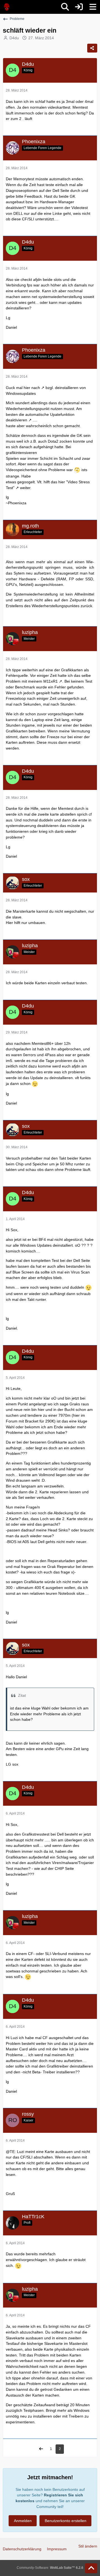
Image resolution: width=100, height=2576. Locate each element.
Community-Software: (50, 2568)
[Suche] (65, 7)
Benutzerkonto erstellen (66, 2521)
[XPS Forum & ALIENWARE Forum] (7, 7)
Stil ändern (88, 2546)
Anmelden (23, 2521)
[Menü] (93, 7)
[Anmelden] (79, 7)
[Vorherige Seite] (41, 2449)
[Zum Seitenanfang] (91, 2568)
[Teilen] (92, 48)
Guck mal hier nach (23, 388)
